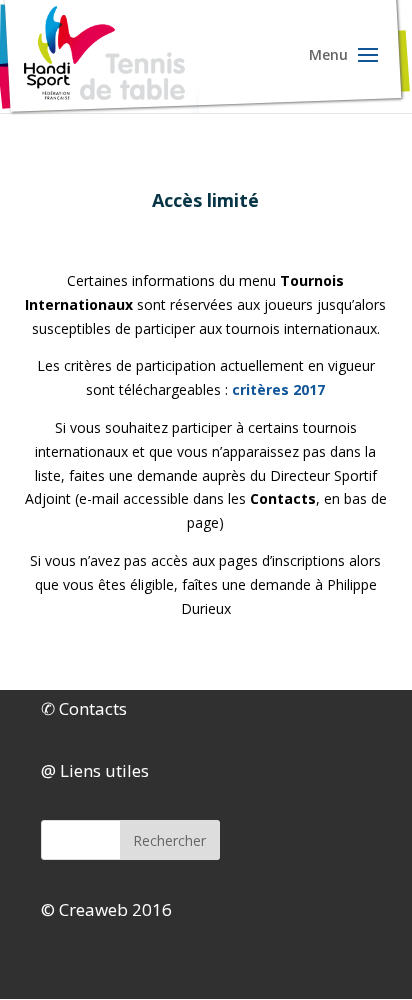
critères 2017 (278, 389)
